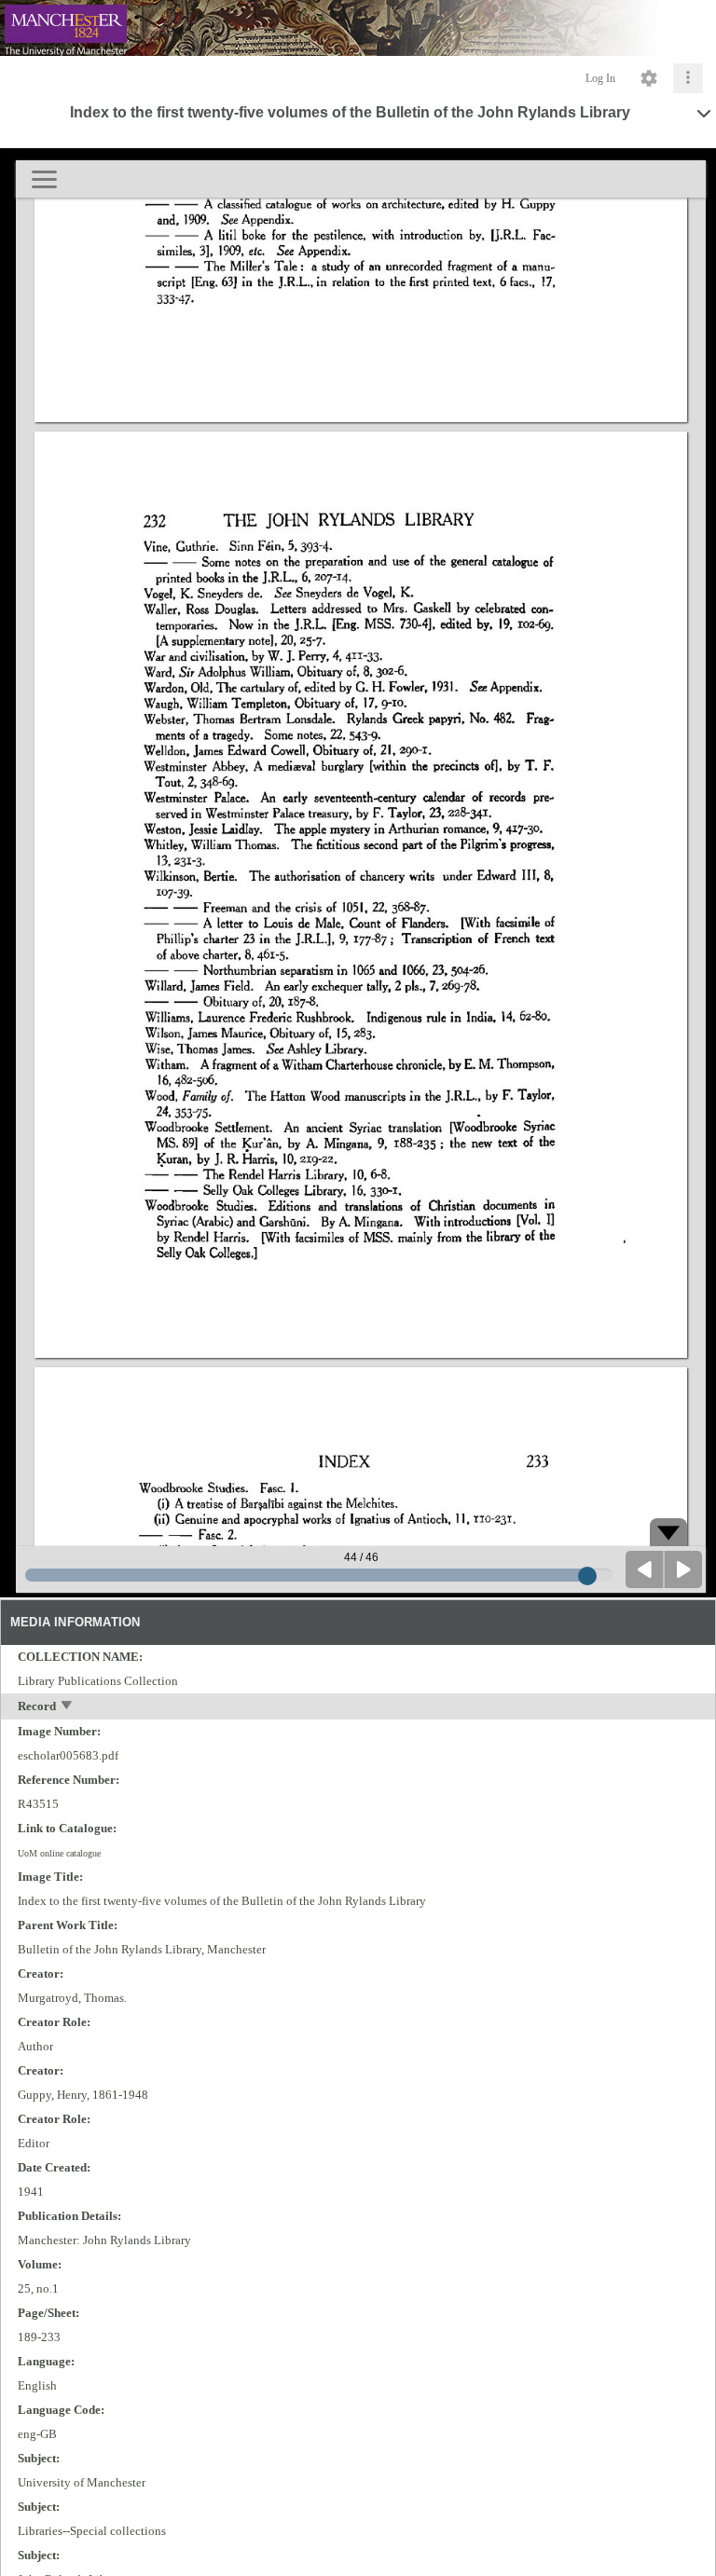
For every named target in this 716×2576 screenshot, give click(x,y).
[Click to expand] (688, 78)
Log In (600, 78)
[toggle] (68, 1707)
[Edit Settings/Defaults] (649, 78)
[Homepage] (358, 28)
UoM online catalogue (59, 1853)
